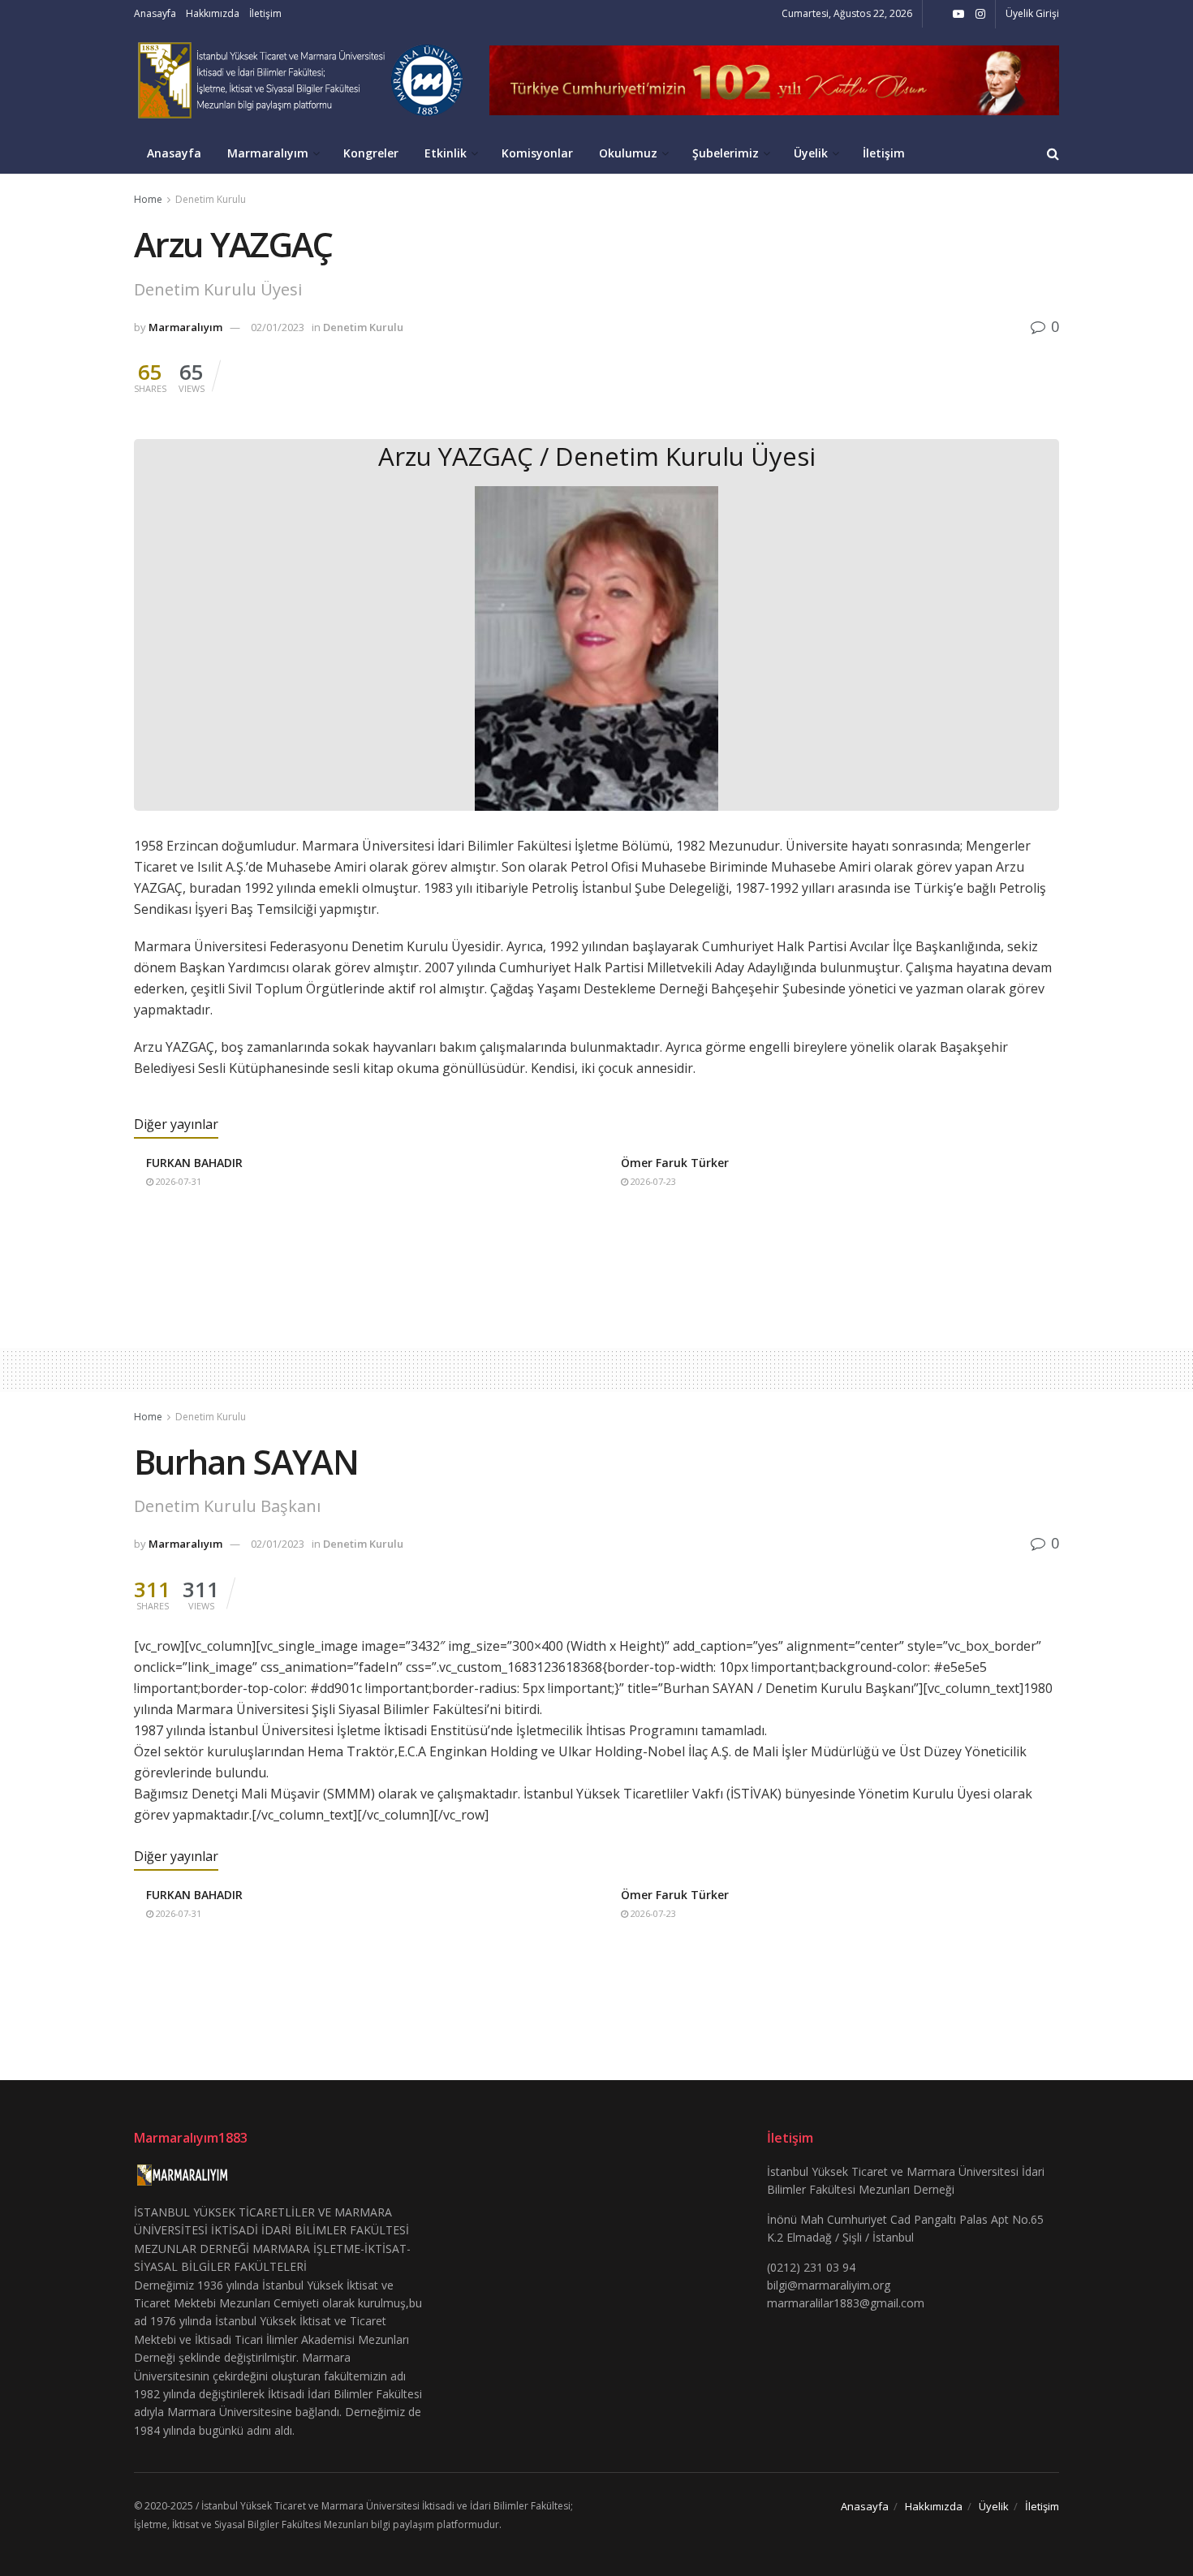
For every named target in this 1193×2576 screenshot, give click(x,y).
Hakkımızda (213, 13)
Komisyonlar (537, 153)
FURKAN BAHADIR (194, 1163)
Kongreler (371, 153)
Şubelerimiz (726, 153)
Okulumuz (628, 153)
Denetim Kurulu (211, 199)
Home (148, 199)
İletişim (265, 13)
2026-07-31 (177, 1181)
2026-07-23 (652, 1181)
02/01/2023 (278, 327)
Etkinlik (446, 153)
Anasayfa (155, 13)
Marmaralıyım (268, 153)
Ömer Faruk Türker (675, 1163)
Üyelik (811, 153)
